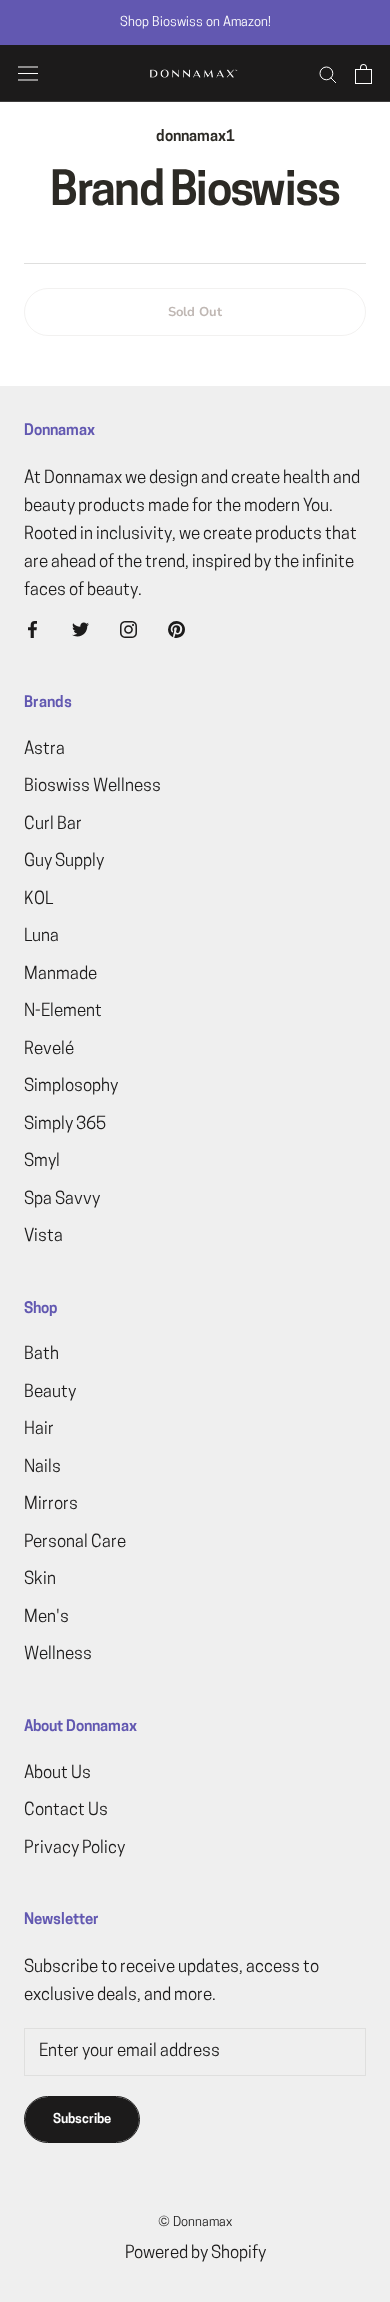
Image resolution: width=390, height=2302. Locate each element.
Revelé (49, 1049)
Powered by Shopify (195, 2253)
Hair (39, 1429)
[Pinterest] (176, 630)
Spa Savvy (62, 1199)
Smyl (42, 1161)
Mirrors (51, 1504)
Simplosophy (71, 1086)
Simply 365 (65, 1124)
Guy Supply (64, 861)
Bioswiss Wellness (92, 786)
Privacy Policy (74, 1848)
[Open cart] (363, 74)
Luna (41, 936)
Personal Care (75, 1542)
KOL (38, 899)
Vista (43, 1236)
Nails (42, 1467)
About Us (57, 1773)
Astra (44, 749)
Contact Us (66, 1810)
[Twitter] (80, 630)
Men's (46, 1617)
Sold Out (195, 312)
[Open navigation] (28, 73)
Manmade (60, 974)
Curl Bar (53, 824)
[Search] (328, 73)
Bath (41, 1354)
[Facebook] (32, 630)
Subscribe (82, 2119)
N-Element (63, 1011)
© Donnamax (195, 2222)
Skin (40, 1579)
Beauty (50, 1392)
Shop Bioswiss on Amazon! (195, 22)
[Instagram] (128, 630)
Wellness (58, 1654)
